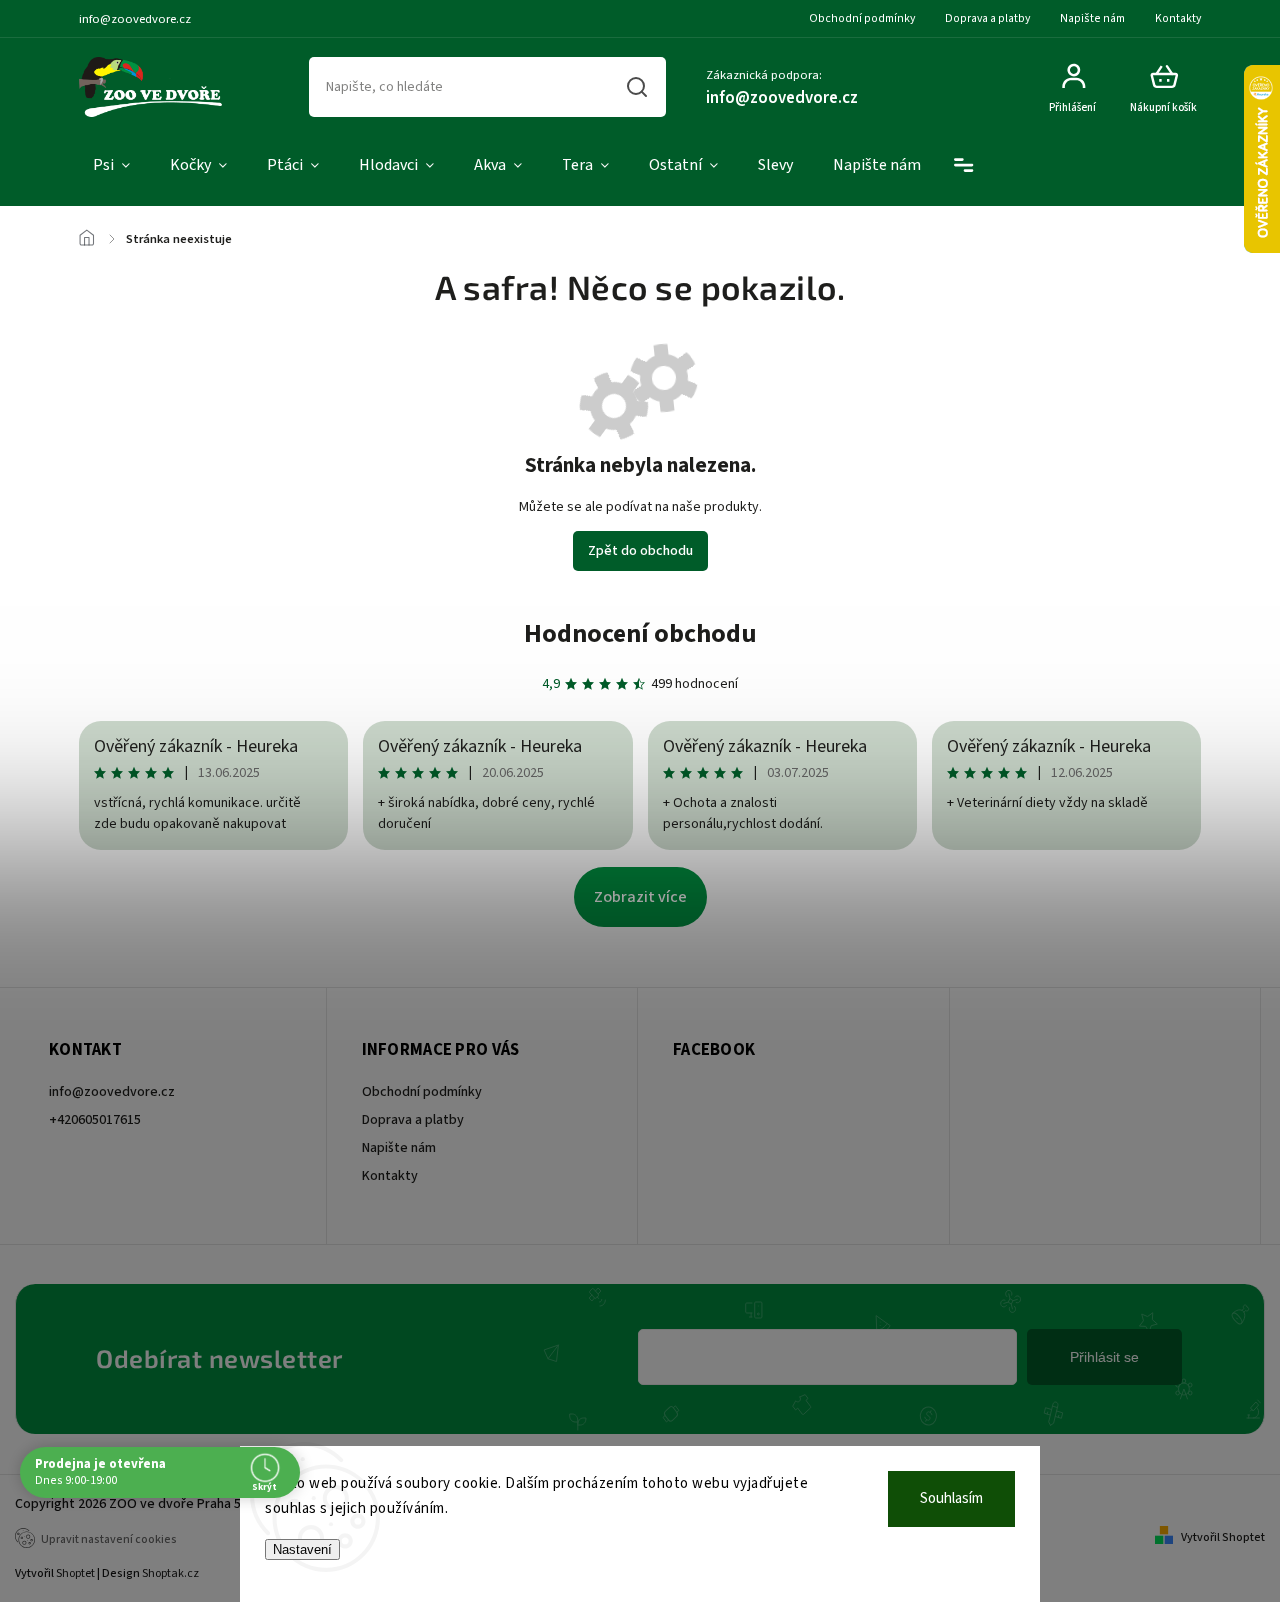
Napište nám (1092, 18)
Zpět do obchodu (640, 551)
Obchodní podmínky (862, 18)
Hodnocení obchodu (640, 633)
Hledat (637, 87)
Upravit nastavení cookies (109, 1539)
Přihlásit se (1104, 1357)
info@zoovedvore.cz (112, 1092)
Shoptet (75, 1573)
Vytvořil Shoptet (1223, 1537)
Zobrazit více (640, 897)
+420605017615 (95, 1120)
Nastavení (302, 1549)
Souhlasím (951, 1498)
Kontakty (1178, 18)
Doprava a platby (987, 18)
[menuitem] (111, 166)
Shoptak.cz (170, 1573)
